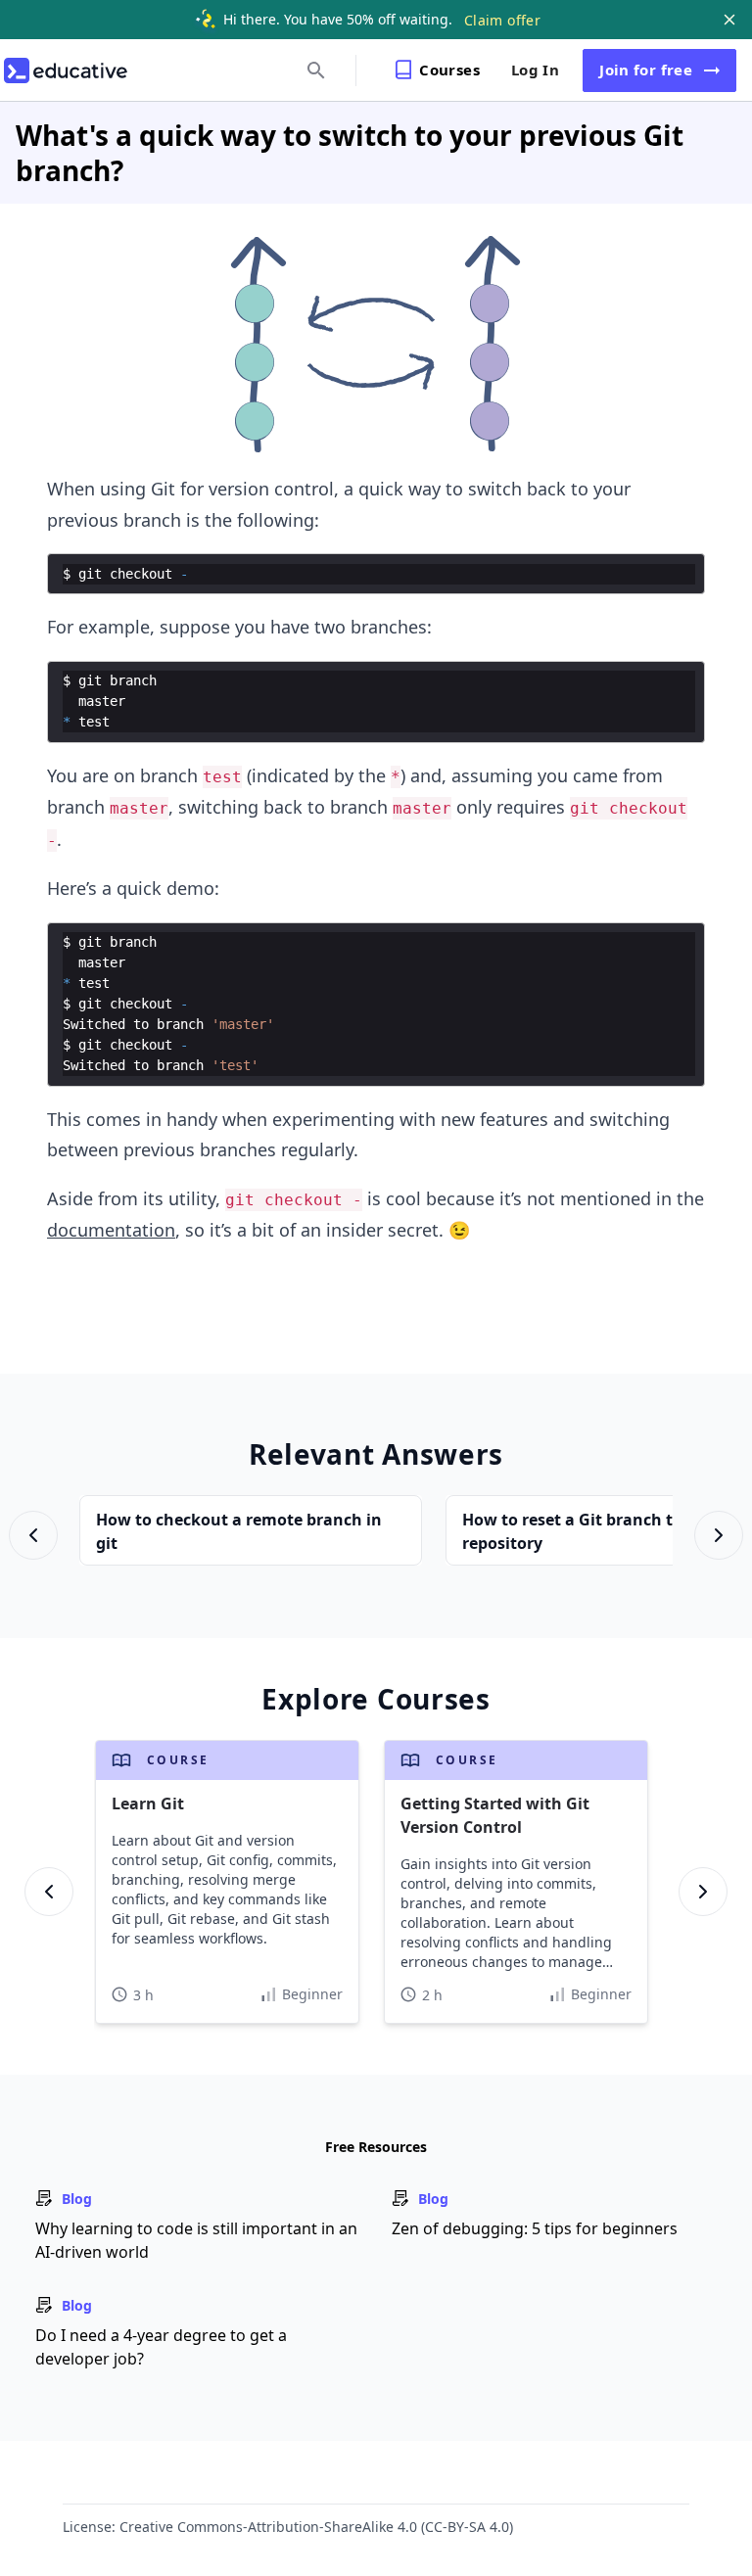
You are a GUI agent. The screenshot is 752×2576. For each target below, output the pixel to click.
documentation (111, 1230)
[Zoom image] (376, 345)
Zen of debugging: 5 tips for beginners (535, 2228)
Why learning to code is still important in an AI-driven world (196, 2240)
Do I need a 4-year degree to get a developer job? (161, 2347)
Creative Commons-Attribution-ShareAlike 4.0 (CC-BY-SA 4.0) (316, 2527)
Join (646, 70)
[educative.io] (66, 70)
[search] (316, 70)
